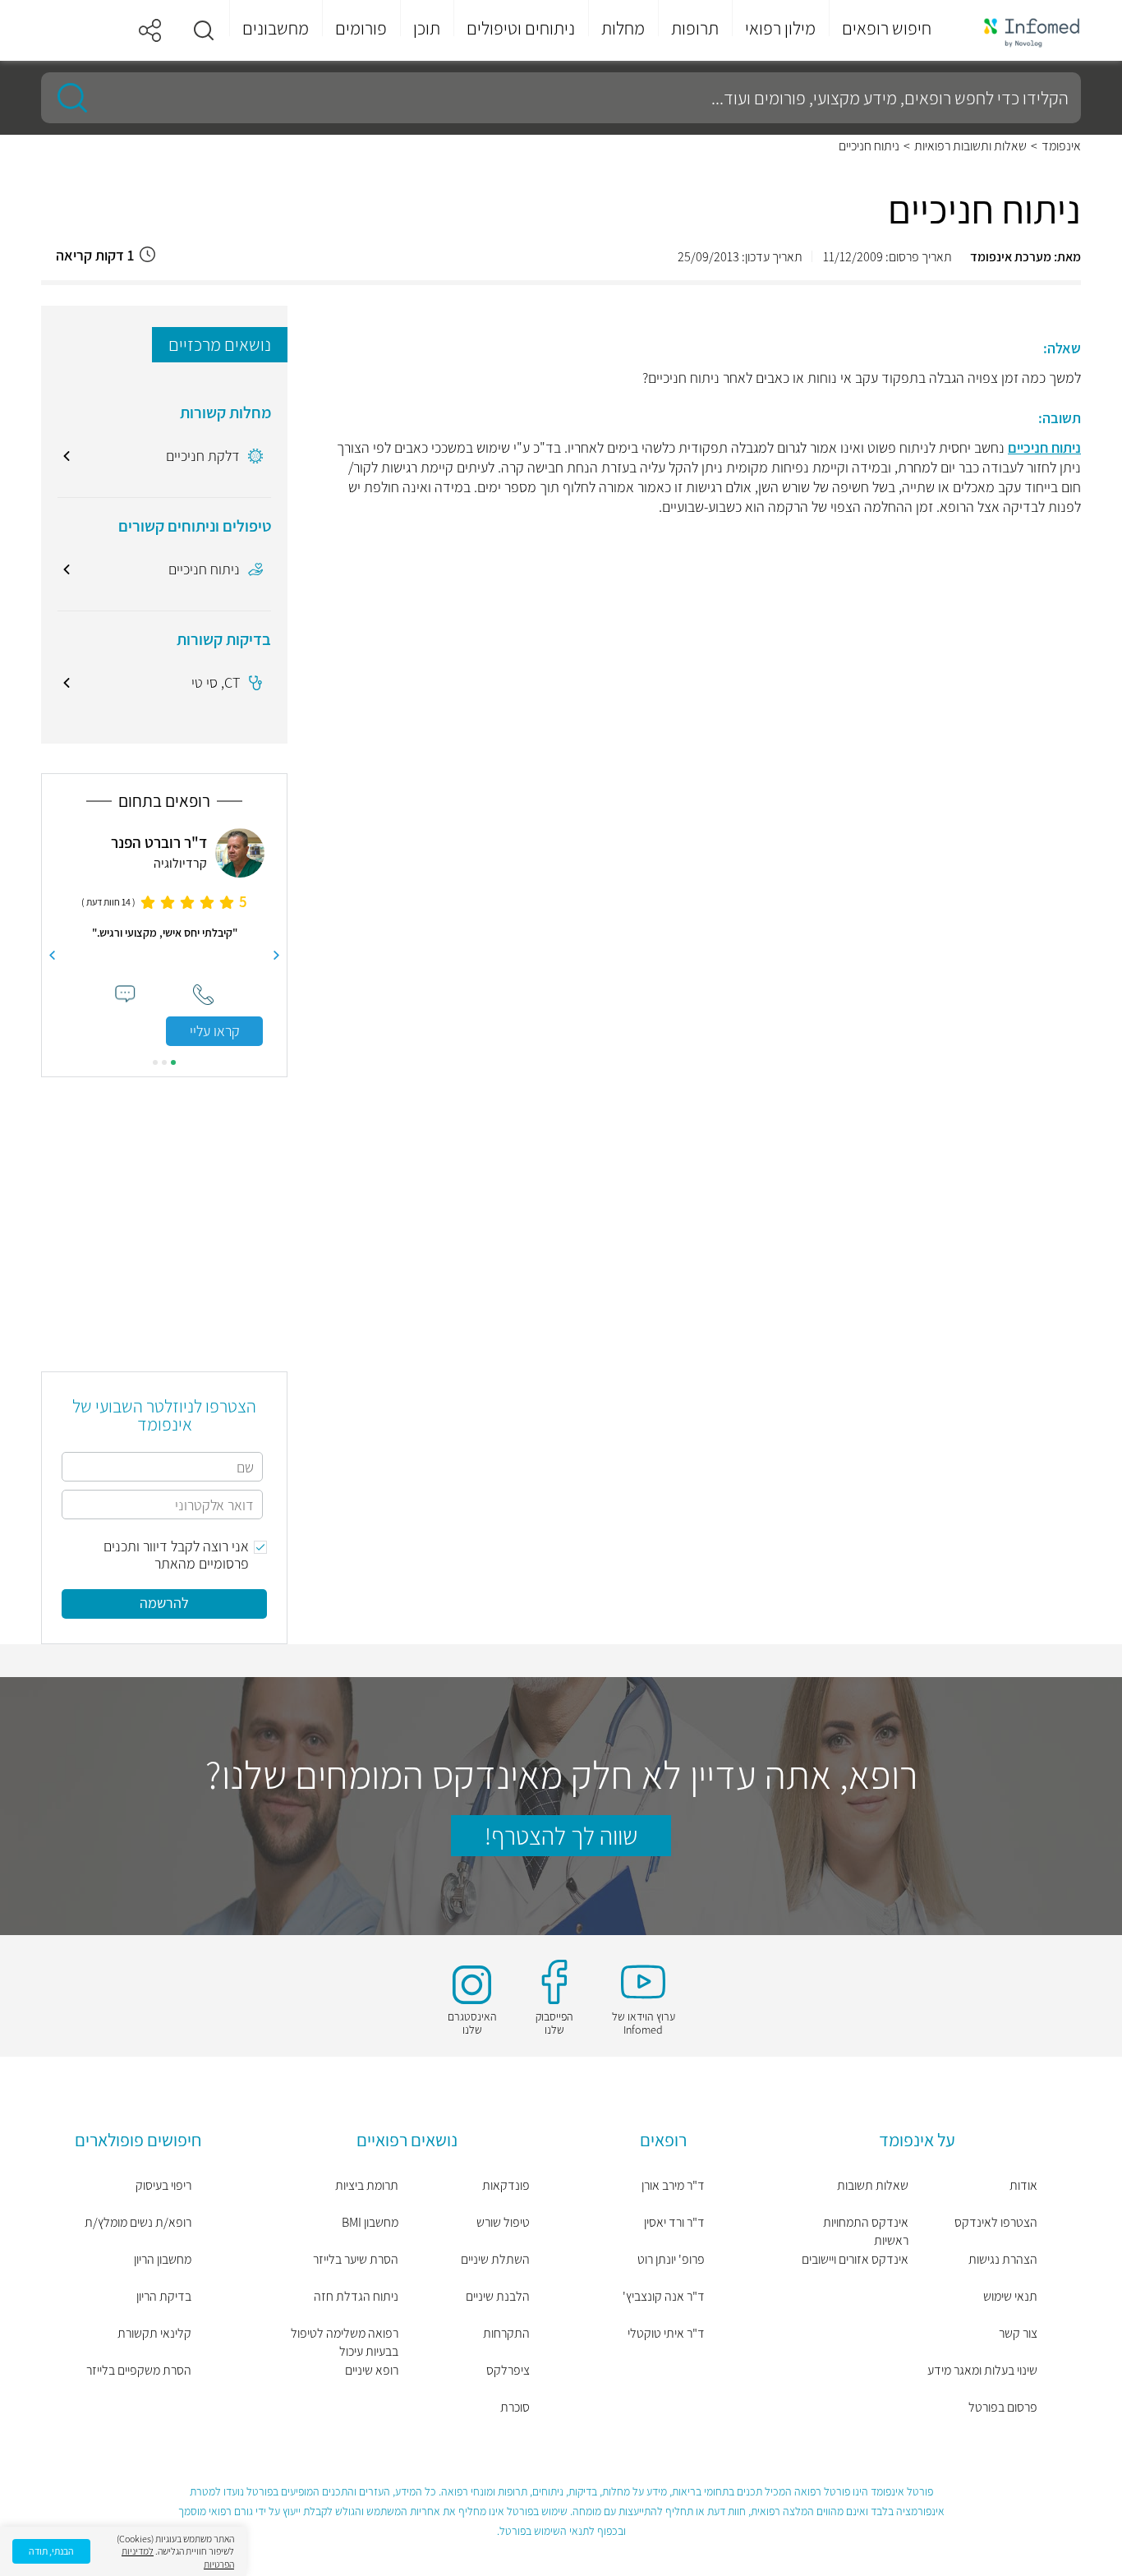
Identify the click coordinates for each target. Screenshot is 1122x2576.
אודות (1023, 2185)
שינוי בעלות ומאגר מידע (982, 2370)
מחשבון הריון (163, 2259)
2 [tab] (164, 1062)
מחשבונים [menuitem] (276, 28)
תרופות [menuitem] (695, 28)
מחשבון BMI (370, 2222)
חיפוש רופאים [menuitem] (887, 28)
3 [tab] (155, 1062)
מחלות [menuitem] (623, 28)
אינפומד (1061, 146)
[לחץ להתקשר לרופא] (203, 995)
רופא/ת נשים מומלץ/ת (138, 2222)
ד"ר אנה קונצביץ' (664, 2296)
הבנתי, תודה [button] (51, 2551)
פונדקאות (506, 2185)
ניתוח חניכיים (1044, 447)
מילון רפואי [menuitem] (780, 28)
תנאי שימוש (1010, 2296)
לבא (52, 956)
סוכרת (515, 2407)
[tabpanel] (164, 937)
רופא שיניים (372, 2370)
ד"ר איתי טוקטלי (666, 2333)
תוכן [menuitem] (427, 28)
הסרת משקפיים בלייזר (139, 2370)
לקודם (277, 956)
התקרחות (506, 2333)
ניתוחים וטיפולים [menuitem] (521, 28)
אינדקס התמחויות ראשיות (866, 2231)
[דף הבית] (1021, 31)
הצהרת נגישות (1003, 2259)
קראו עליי (215, 1031)
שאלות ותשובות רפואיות (970, 146)
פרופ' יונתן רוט (671, 2259)
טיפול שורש (503, 2222)
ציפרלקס (508, 2370)
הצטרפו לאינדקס (996, 2222)
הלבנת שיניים (498, 2296)
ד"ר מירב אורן (673, 2185)
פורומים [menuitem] (361, 28)
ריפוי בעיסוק (163, 2185)
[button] (204, 30)
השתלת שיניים (495, 2259)
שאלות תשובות (873, 2185)
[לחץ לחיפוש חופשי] (67, 98)
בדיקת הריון (164, 2296)
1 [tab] (173, 1062)
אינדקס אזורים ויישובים (855, 2259)
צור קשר (1018, 2333)
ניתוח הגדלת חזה (356, 2296)
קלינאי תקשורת (154, 2333)
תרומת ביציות (367, 2185)
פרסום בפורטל (1003, 2407)
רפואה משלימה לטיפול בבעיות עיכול (345, 2342)
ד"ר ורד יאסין (674, 2222)
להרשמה (164, 1603)
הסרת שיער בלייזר (356, 2259)
